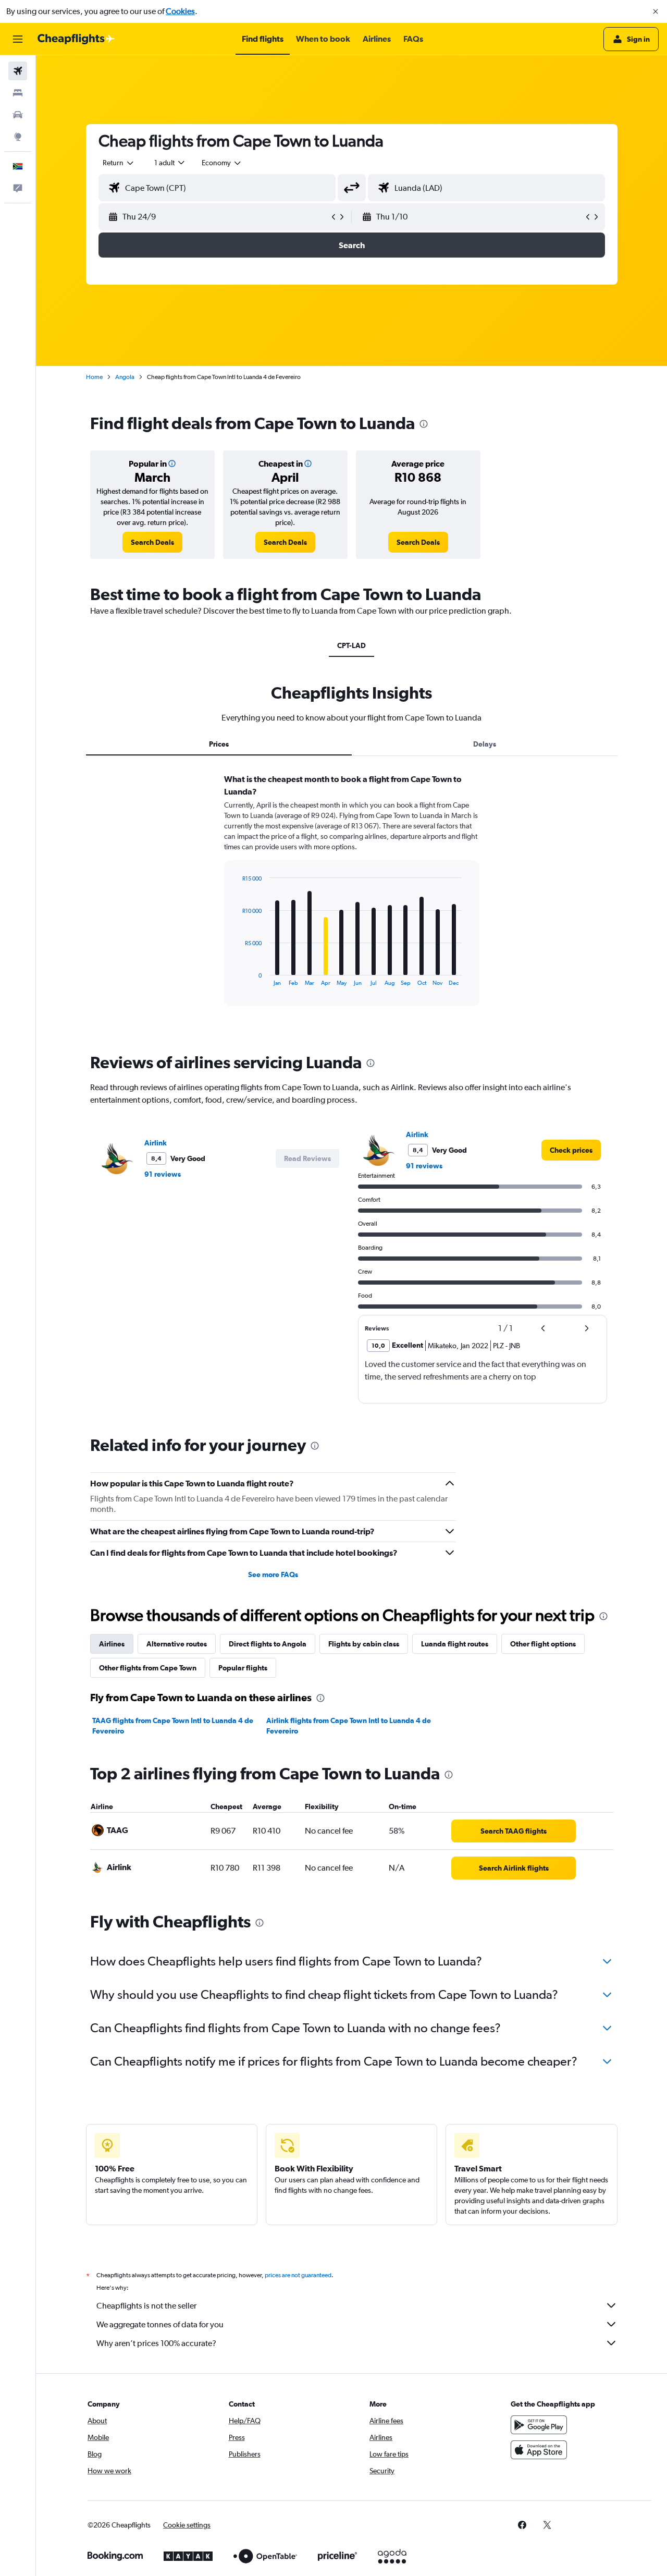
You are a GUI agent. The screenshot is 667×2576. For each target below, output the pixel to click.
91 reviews (163, 1174)
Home (94, 377)
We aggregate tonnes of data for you (160, 2324)
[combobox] (119, 163)
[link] (152, 542)
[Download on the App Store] (539, 2450)
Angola (125, 377)
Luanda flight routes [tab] (455, 1644)
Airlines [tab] (112, 1644)
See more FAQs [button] (273, 1574)
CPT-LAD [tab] (351, 645)
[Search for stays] (18, 93)
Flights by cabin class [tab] (364, 1644)
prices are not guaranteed (298, 2275)
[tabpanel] (352, 900)
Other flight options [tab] (543, 1644)
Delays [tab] (485, 744)
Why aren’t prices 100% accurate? (156, 2343)
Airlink (156, 1143)
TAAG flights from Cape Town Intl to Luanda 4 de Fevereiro (173, 1726)
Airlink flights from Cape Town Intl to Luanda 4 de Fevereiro (349, 1726)
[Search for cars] (18, 115)
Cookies (180, 11)
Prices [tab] (219, 744)
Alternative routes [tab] (177, 1644)
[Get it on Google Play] (539, 2425)
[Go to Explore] (18, 137)
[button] (656, 11)
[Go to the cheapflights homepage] (76, 39)
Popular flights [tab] (243, 1668)
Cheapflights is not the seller (146, 2306)
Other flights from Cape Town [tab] (148, 1668)
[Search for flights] (18, 71)
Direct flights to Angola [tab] (268, 1644)
